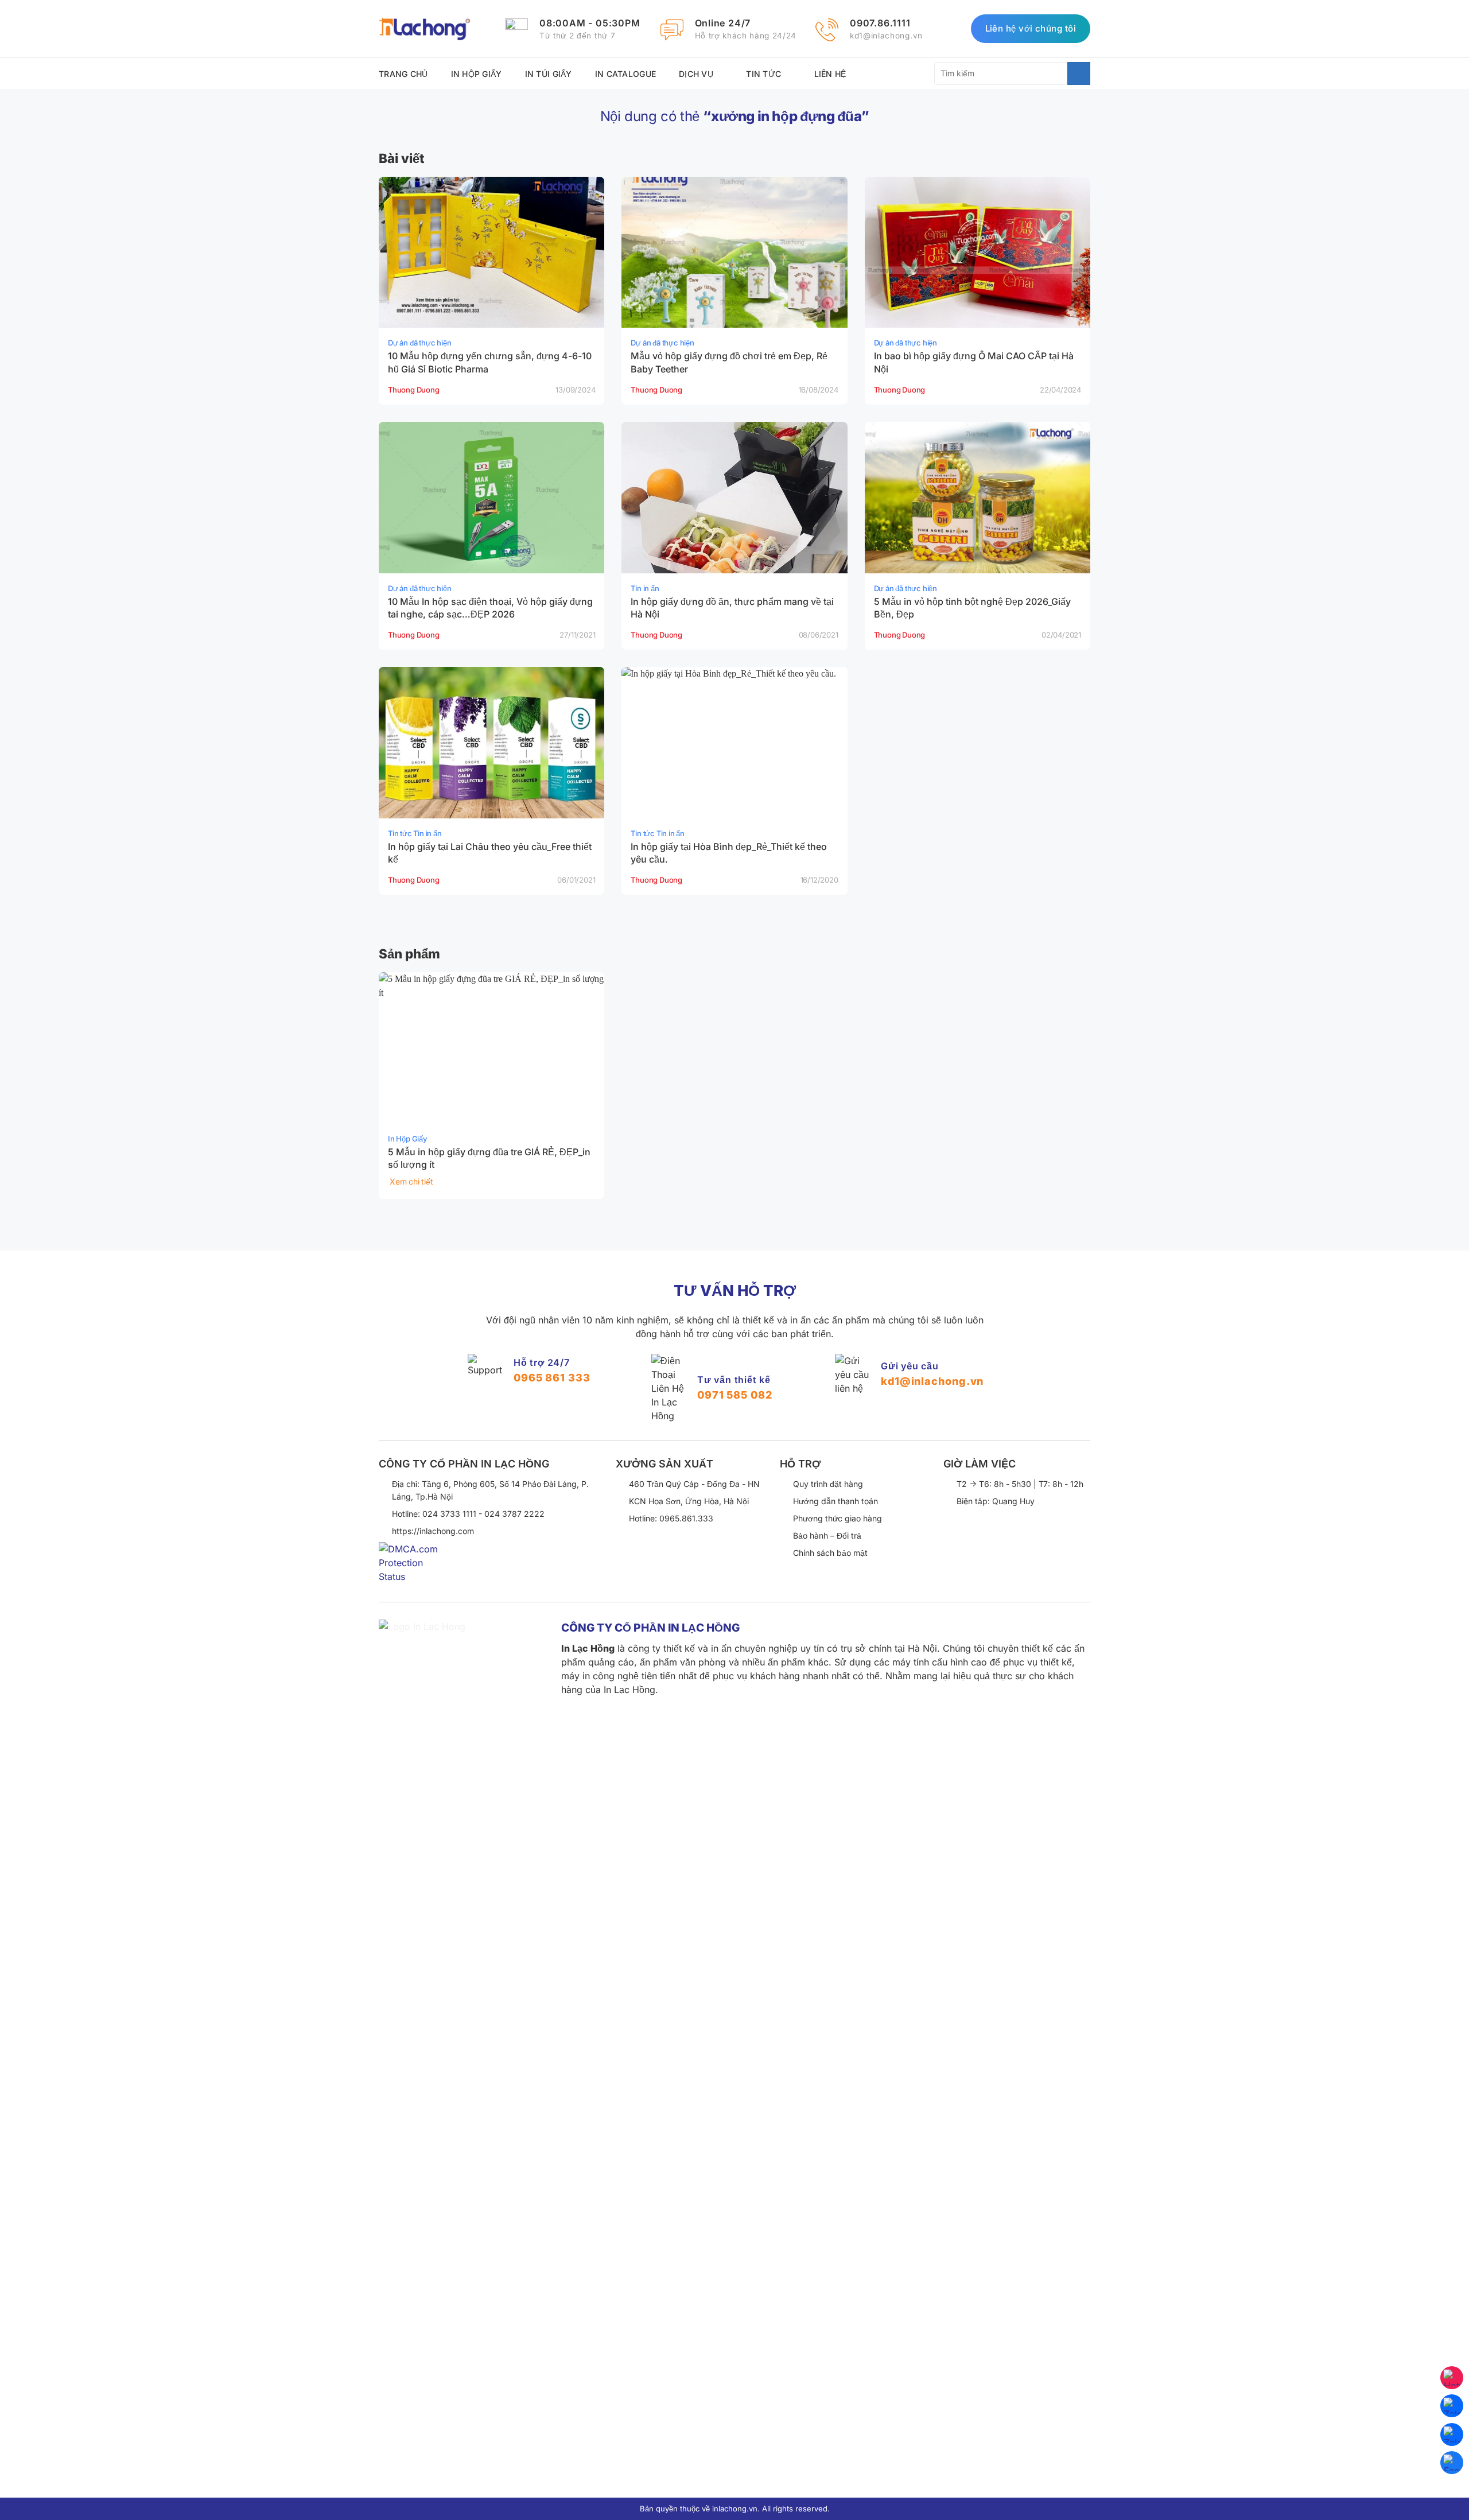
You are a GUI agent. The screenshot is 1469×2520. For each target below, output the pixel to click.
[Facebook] (1452, 2463)
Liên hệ (830, 74)
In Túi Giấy (549, 74)
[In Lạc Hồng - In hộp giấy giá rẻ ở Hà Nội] (425, 29)
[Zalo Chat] (1452, 2406)
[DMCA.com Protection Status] (413, 1571)
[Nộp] (1079, 73)
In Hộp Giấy (477, 74)
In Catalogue (625, 74)
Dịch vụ (696, 74)
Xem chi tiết (411, 1181)
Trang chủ (403, 74)
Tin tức (763, 74)
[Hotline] (1452, 2378)
